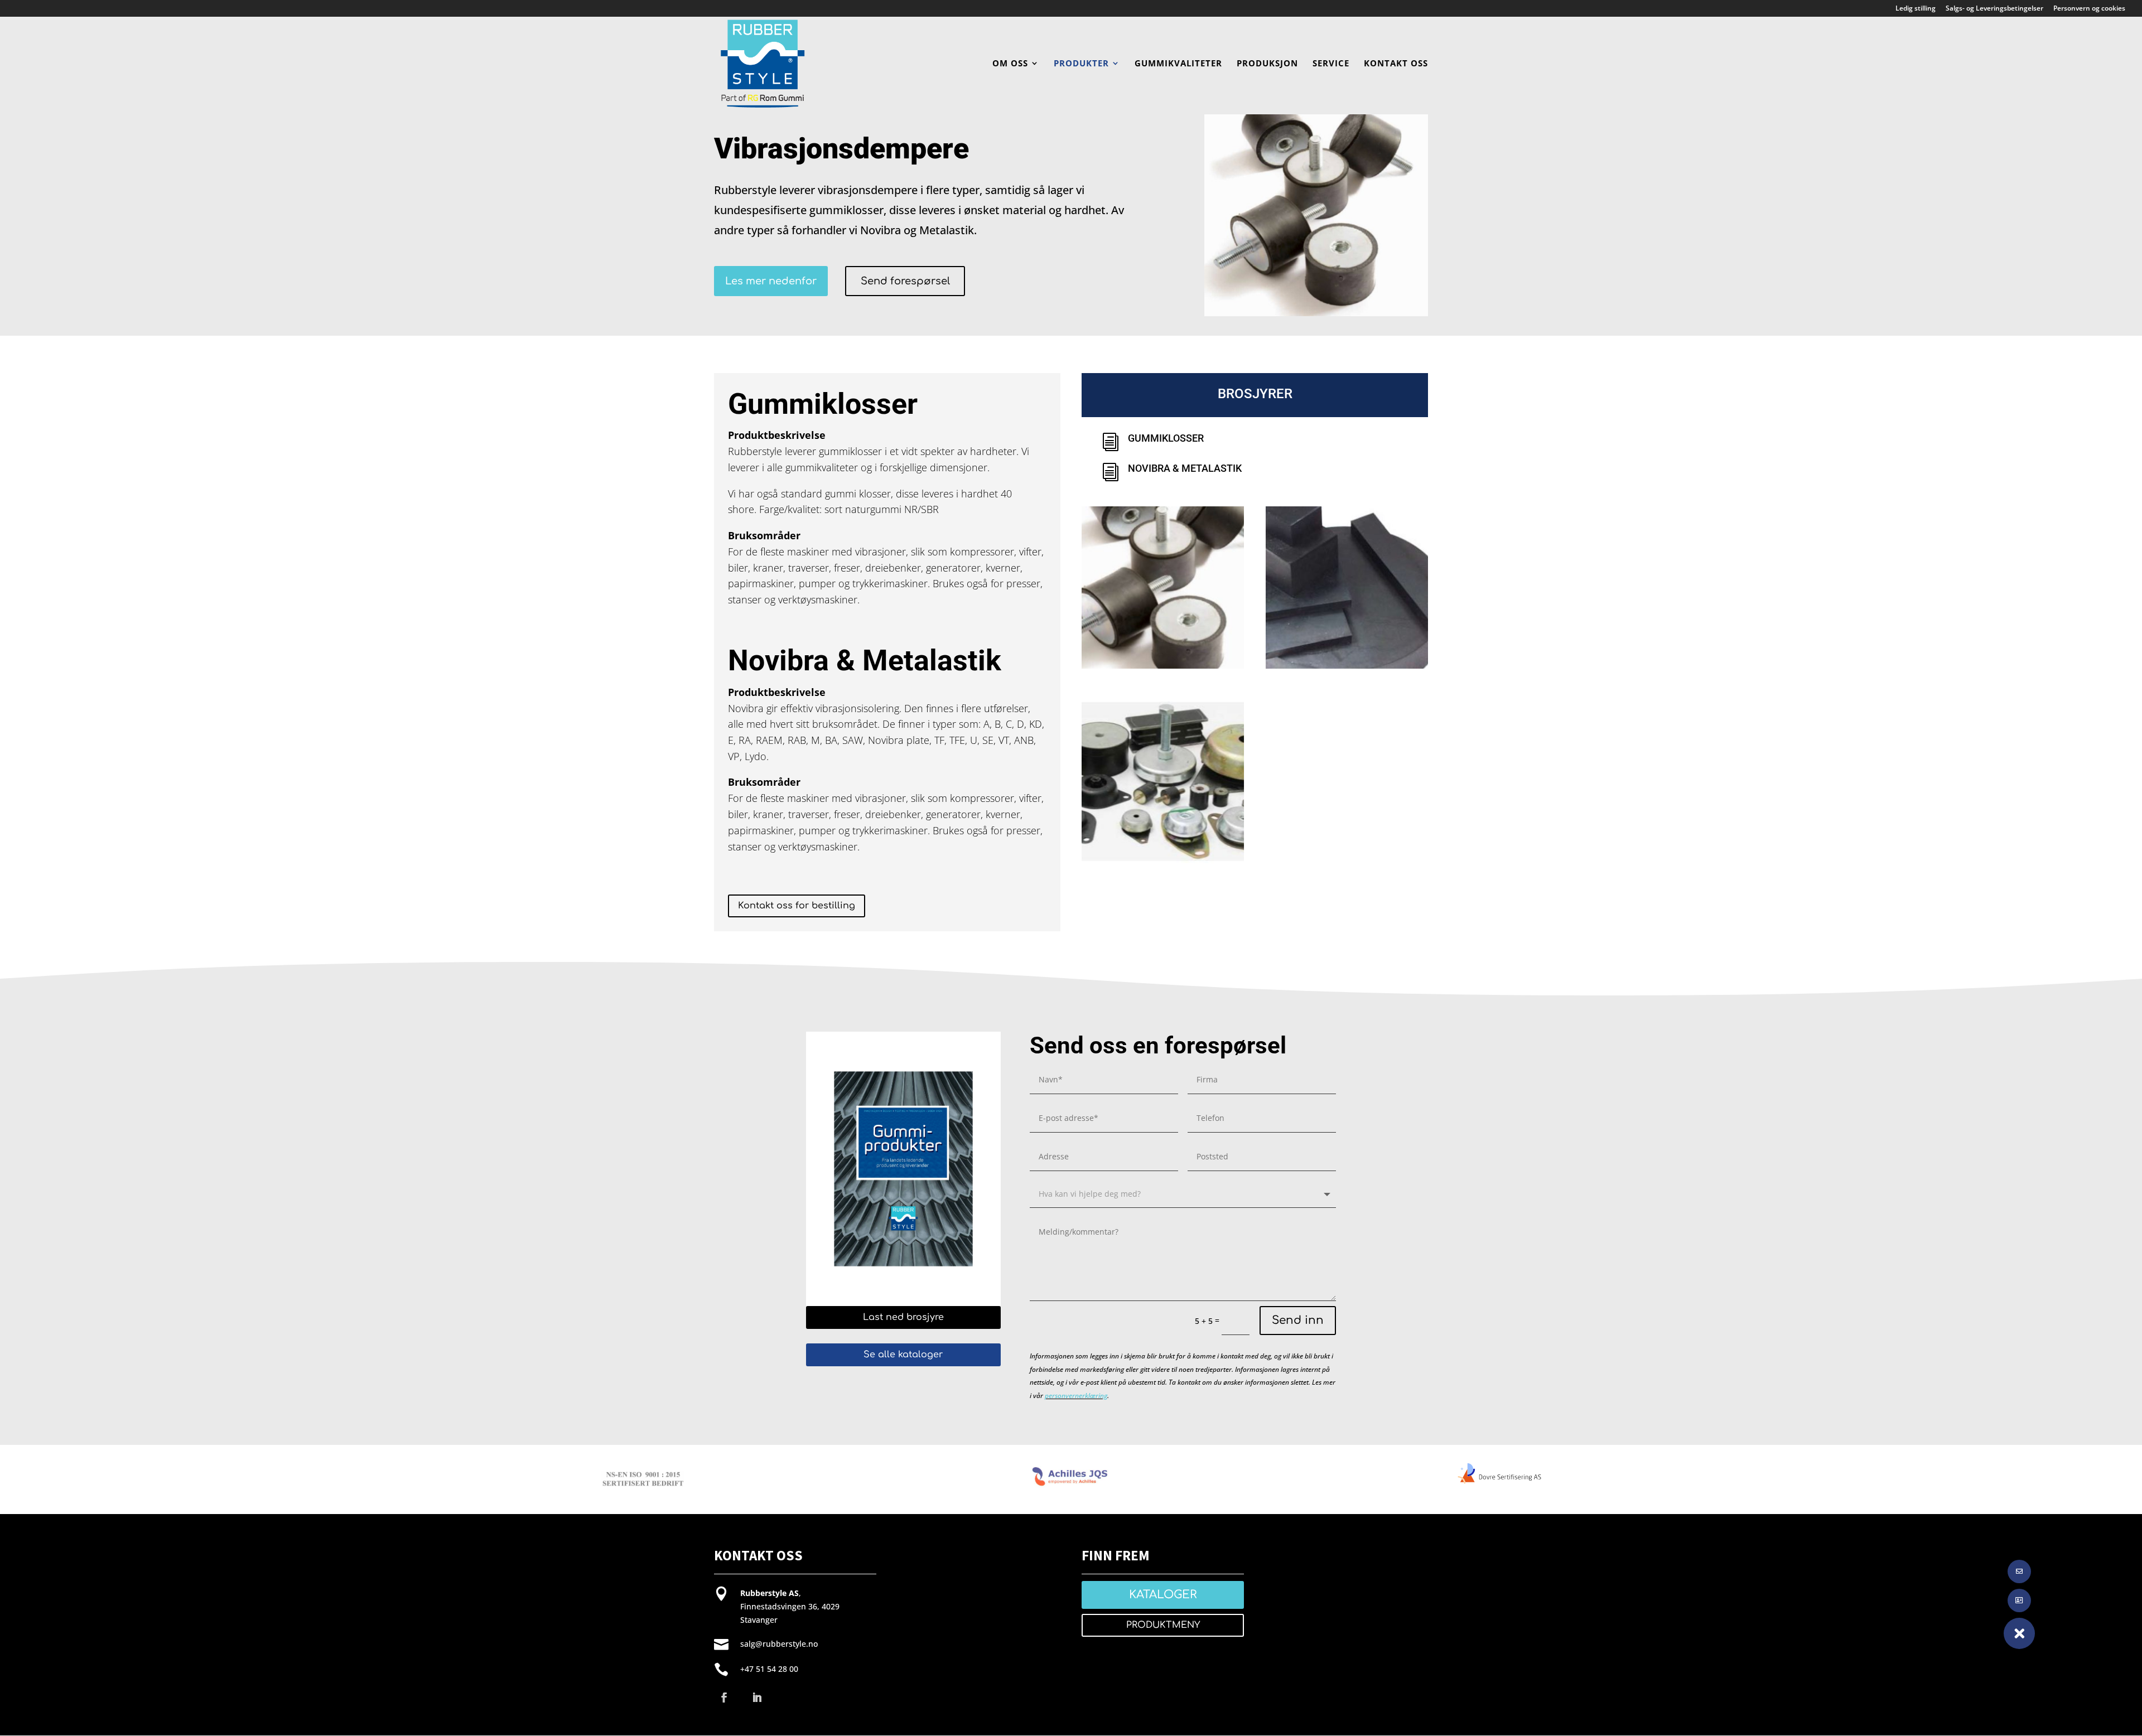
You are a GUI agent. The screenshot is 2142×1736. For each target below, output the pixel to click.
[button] (2019, 1633)
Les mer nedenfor (771, 281)
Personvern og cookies (2089, 9)
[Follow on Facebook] (724, 1698)
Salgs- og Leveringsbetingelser (1994, 9)
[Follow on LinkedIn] (757, 1698)
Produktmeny (1163, 1625)
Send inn (1298, 1320)
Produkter (1081, 64)
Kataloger (1163, 1595)
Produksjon (1267, 64)
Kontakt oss (1396, 64)
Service (1331, 64)
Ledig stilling (1916, 9)
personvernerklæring (1076, 1396)
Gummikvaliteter (1178, 64)
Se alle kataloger (903, 1355)
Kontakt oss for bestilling (797, 906)
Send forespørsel (905, 281)
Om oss (1010, 64)
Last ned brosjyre (903, 1317)
